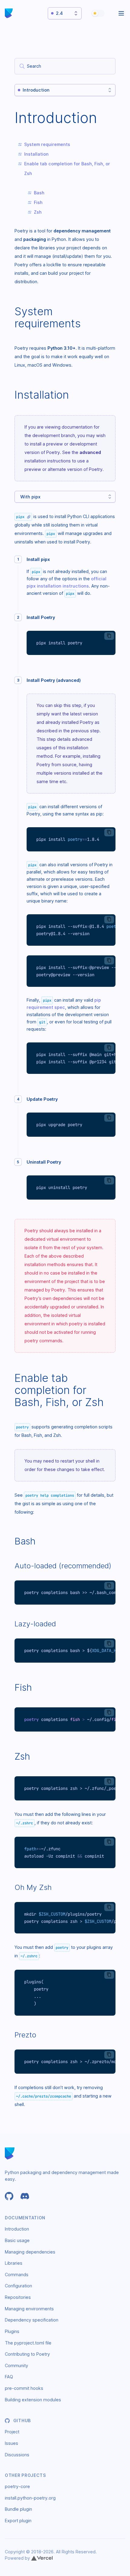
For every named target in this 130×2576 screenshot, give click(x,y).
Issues (11, 2443)
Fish (38, 202)
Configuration (18, 2286)
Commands (17, 2275)
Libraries (14, 2263)
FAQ (9, 2377)
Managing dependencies (30, 2252)
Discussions (17, 2455)
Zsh (38, 212)
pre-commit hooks (24, 2388)
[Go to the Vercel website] (42, 2558)
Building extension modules (33, 2400)
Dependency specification (32, 2320)
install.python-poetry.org (30, 2498)
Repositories (18, 2297)
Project (12, 2432)
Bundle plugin (18, 2509)
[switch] (98, 13)
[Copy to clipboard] (109, 636)
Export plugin (18, 2521)
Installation (36, 154)
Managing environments (29, 2309)
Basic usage (17, 2240)
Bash (39, 193)
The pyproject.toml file (28, 2343)
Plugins (12, 2331)
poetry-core (17, 2486)
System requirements (47, 144)
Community (16, 2365)
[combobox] (65, 66)
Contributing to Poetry (27, 2354)
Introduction (17, 2229)
